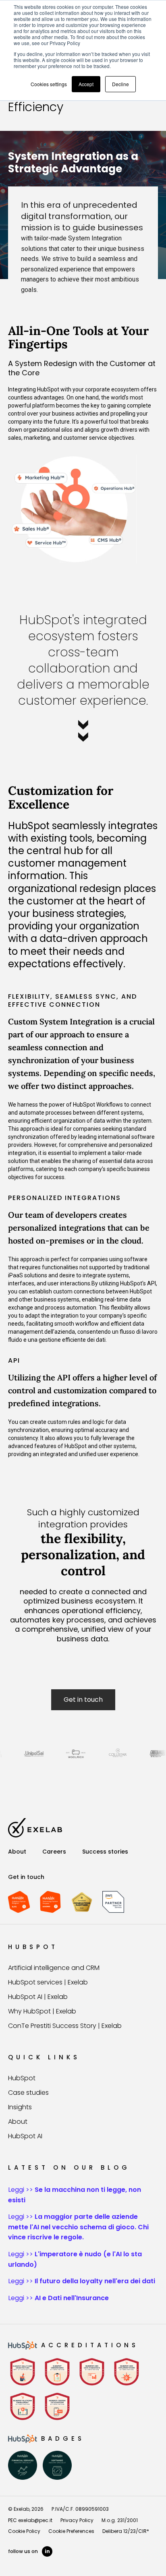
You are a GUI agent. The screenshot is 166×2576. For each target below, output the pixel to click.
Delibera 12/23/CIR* (126, 2531)
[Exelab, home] (35, 1828)
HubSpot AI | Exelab (38, 1997)
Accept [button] (86, 84)
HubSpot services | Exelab (48, 1982)
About (17, 1852)
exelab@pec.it (35, 2520)
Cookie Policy (24, 2531)
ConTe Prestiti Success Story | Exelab (65, 2026)
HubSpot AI (25, 2136)
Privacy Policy (77, 2520)
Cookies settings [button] (49, 84)
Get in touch (83, 1700)
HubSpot (22, 2078)
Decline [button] (120, 84)
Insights (20, 2107)
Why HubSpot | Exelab (42, 2011)
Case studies (28, 2093)
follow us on (29, 2551)
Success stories (105, 1852)
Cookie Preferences (71, 2531)
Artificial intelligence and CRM (54, 1968)
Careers (54, 1852)
